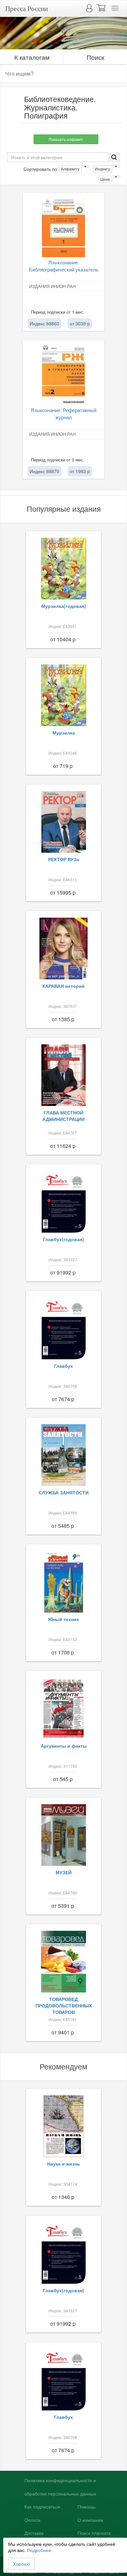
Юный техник (63, 1619)
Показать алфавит (66, 139)
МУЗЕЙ (64, 1872)
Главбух (63, 1366)
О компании (90, 2520)
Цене (105, 179)
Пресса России (27, 8)
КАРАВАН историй (63, 986)
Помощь (86, 2507)
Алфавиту (70, 169)
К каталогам (32, 57)
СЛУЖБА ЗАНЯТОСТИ (64, 1492)
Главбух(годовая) (63, 1239)
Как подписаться (42, 2507)
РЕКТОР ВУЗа (64, 859)
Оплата (32, 2520)
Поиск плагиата (94, 2533)
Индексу (102, 169)
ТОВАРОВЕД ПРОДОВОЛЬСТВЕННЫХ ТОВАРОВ (64, 2005)
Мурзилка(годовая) (64, 606)
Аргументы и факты (64, 1746)
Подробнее (39, 2550)
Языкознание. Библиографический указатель (64, 266)
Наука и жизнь (64, 2164)
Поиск (95, 57)
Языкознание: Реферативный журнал (63, 413)
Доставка (34, 2533)
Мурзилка (64, 733)
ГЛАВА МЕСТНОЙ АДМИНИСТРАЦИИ (63, 1116)
